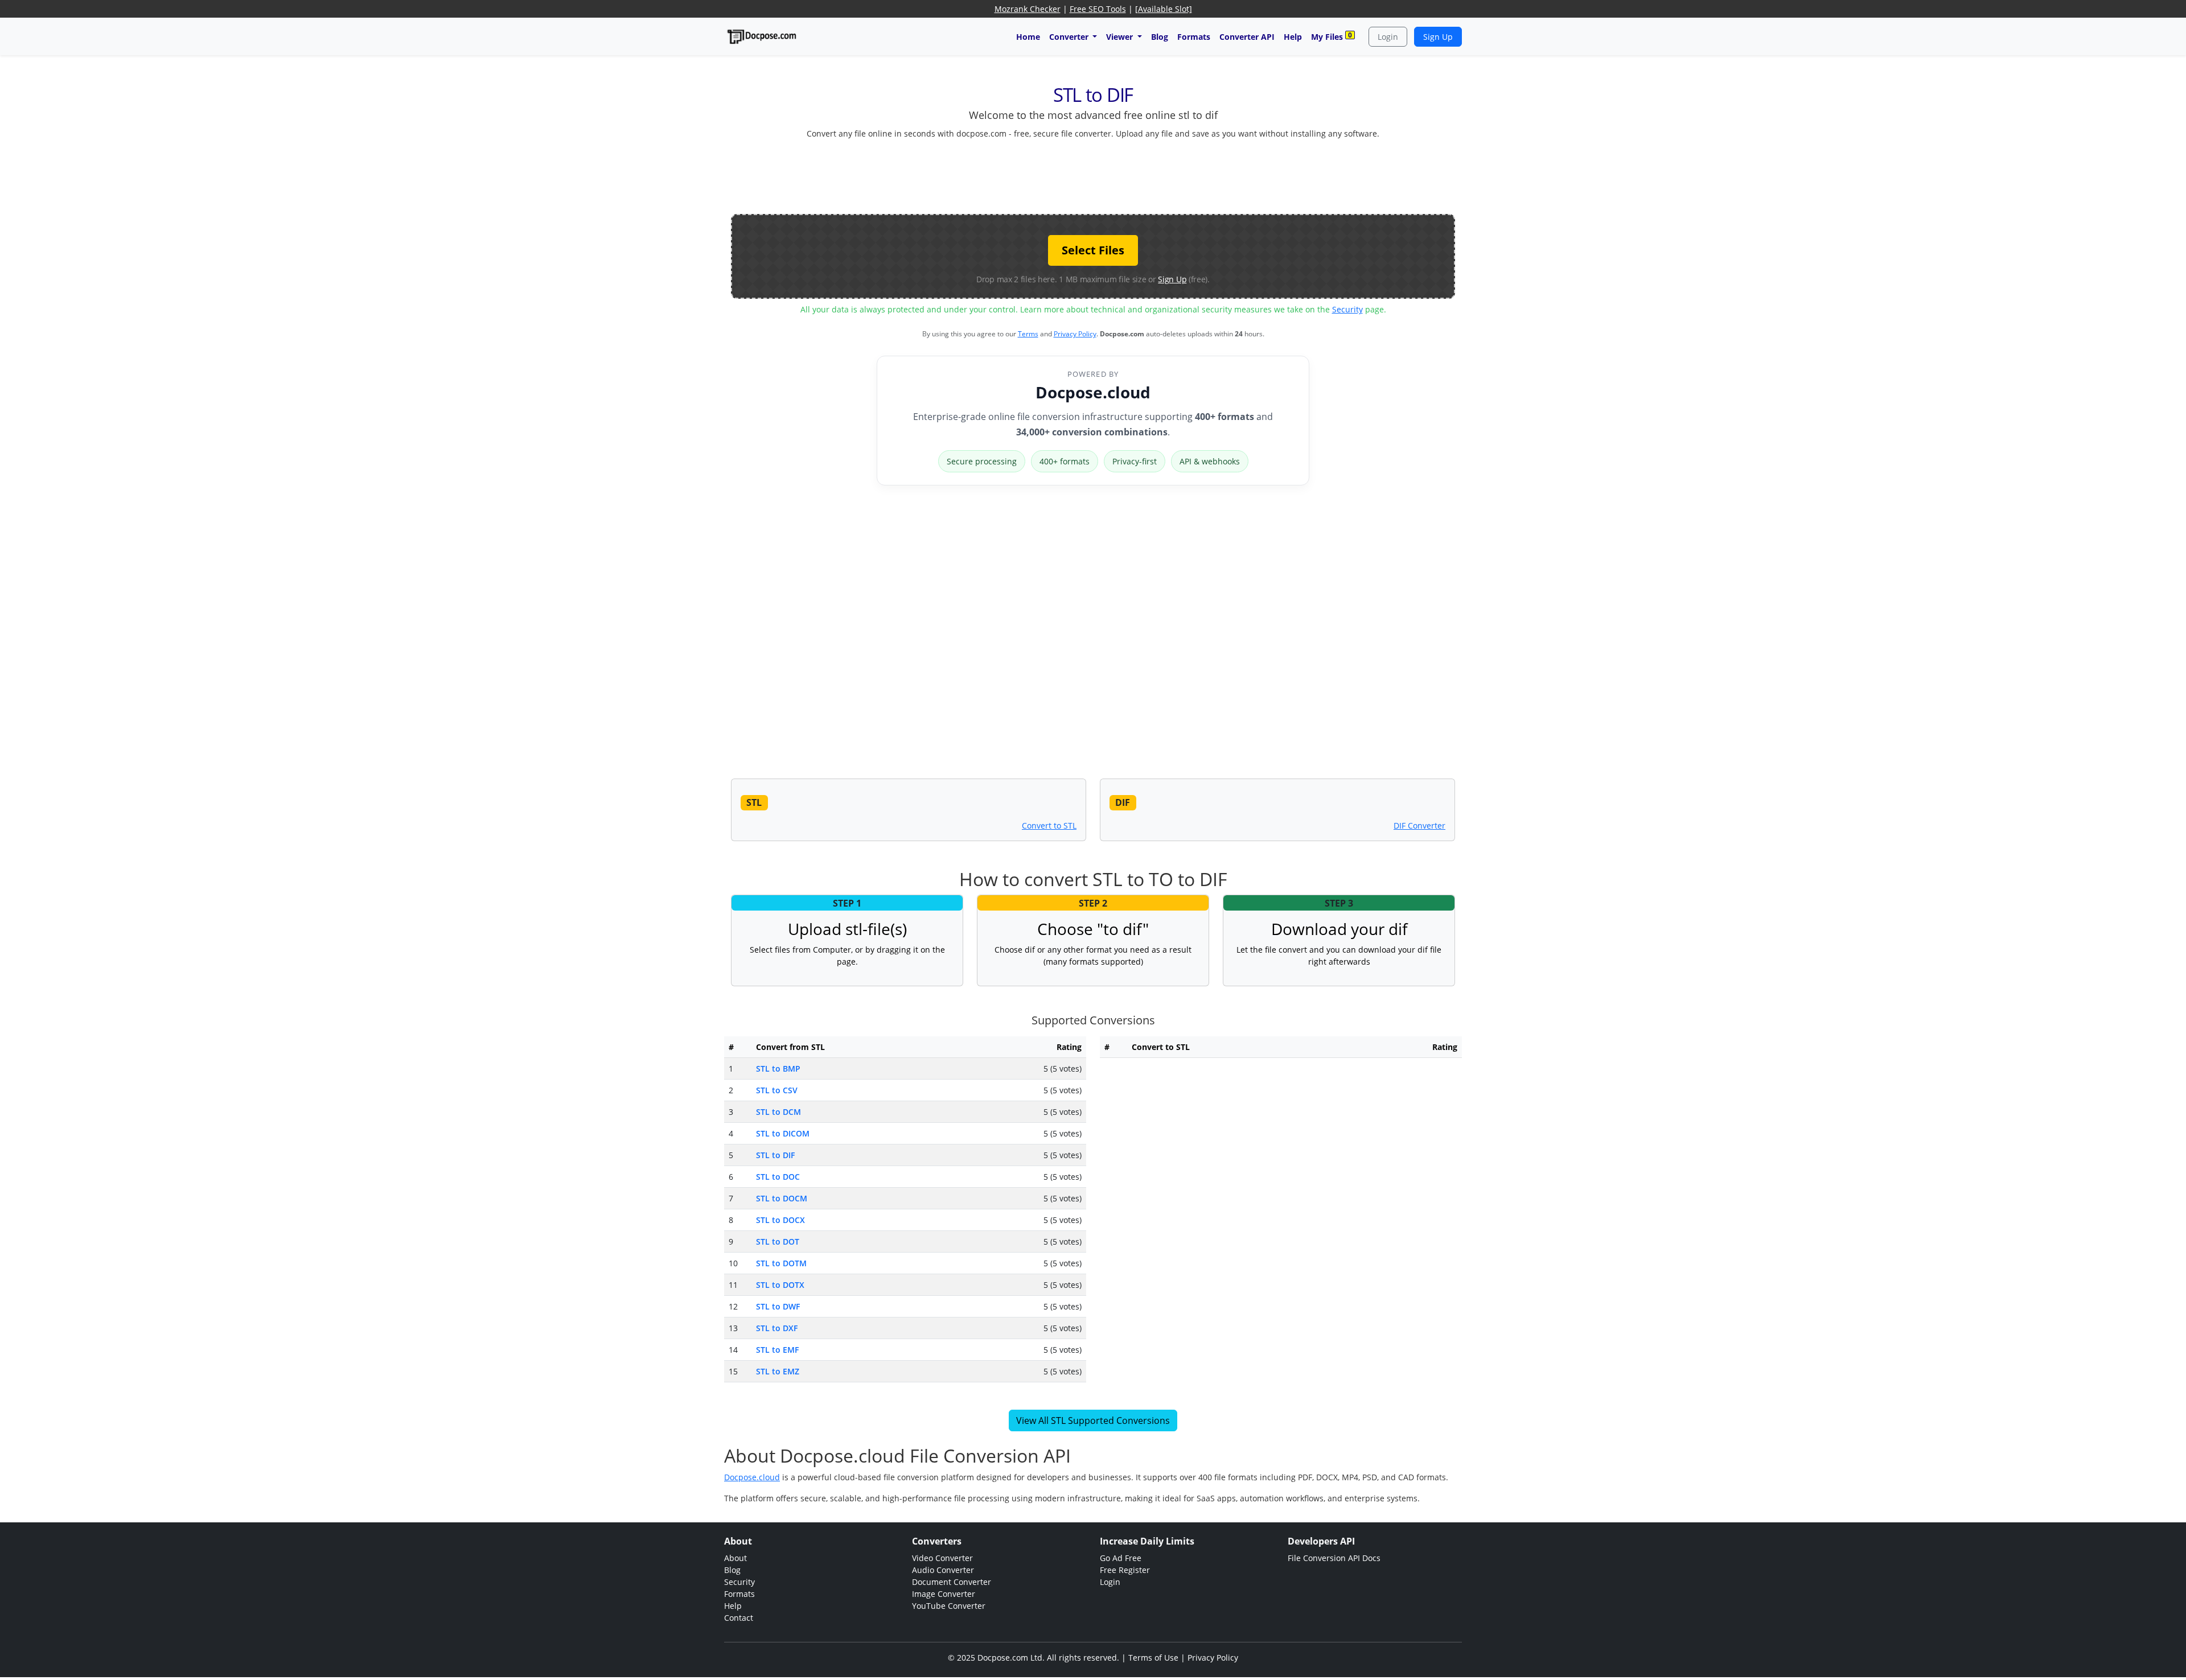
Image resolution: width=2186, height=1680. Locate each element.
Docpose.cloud (1093, 392)
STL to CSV (777, 1090)
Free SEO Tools (1098, 9)
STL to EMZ (778, 1371)
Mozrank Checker (1028, 9)
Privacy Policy (1075, 334)
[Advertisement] (1093, 174)
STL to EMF (777, 1350)
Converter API (1247, 37)
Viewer (1121, 37)
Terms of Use (1153, 1658)
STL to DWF (778, 1306)
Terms (1028, 334)
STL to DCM (778, 1112)
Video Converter (942, 1558)
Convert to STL (1049, 825)
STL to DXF (777, 1328)
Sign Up (1438, 37)
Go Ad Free (1121, 1558)
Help (1293, 37)
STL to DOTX (780, 1285)
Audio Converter (943, 1570)
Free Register (1125, 1570)
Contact (739, 1618)
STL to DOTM (781, 1263)
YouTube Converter (949, 1606)
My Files (1332, 36)
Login (1388, 37)
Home (1028, 37)
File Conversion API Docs (1334, 1558)
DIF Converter (1419, 825)
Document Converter (952, 1582)
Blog (1160, 37)
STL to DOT (778, 1242)
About (735, 1558)
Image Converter (944, 1594)
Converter (1070, 37)
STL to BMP (778, 1068)
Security (1347, 309)
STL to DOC (778, 1177)
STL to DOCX (780, 1220)
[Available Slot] (1164, 9)
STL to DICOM (783, 1133)
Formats (1194, 37)
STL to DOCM (782, 1198)
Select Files (1093, 250)
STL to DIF (775, 1155)
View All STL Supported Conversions (1093, 1420)
